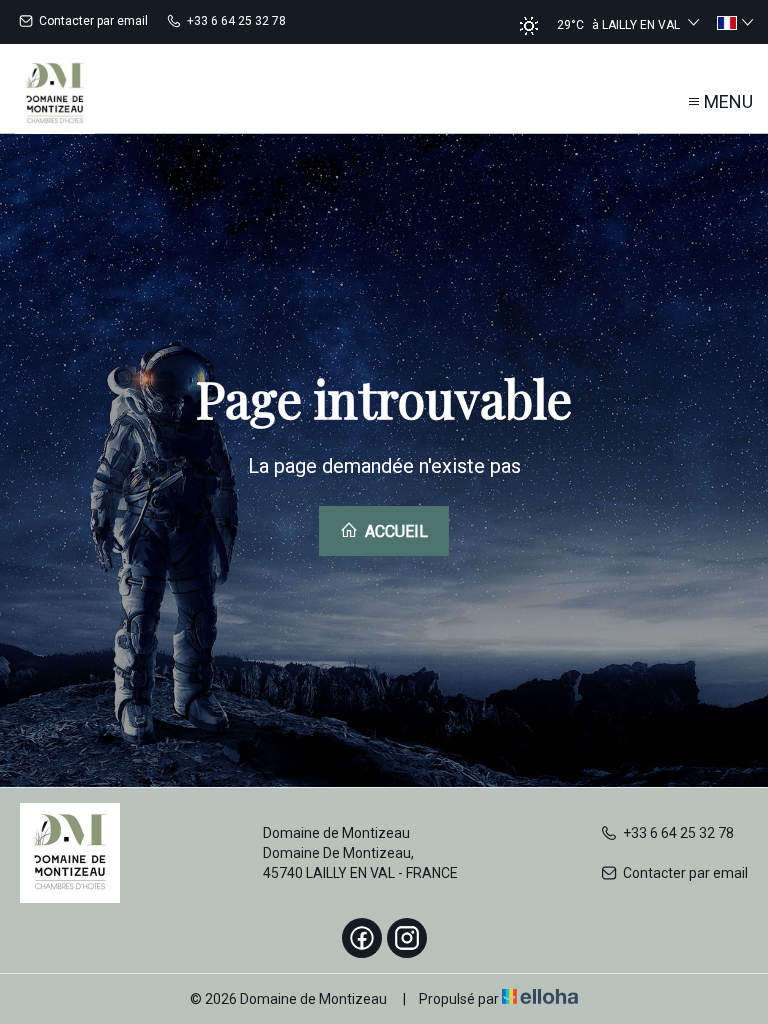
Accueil (394, 531)
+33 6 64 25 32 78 (678, 833)
